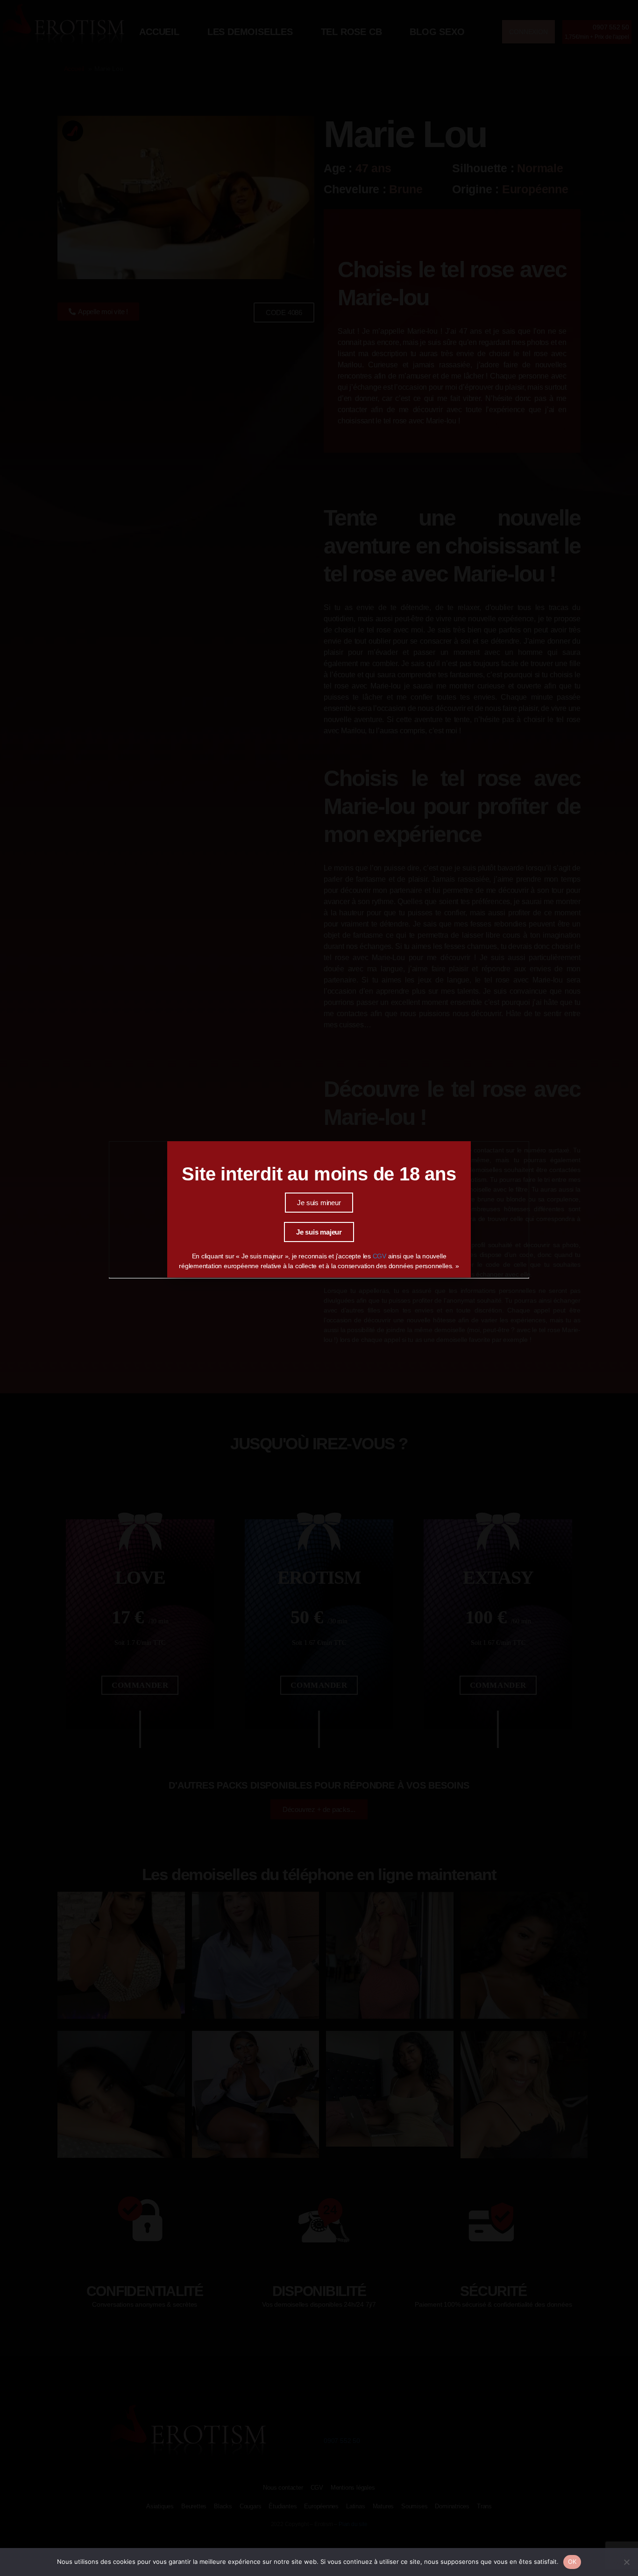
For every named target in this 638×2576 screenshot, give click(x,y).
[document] (319, 1288)
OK (572, 2562)
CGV (380, 1256)
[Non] (626, 2562)
